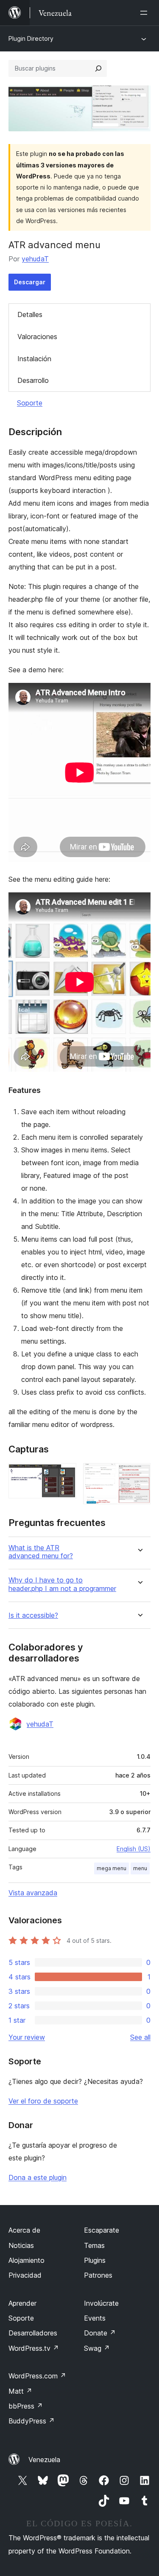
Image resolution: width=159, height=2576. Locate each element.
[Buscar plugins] (98, 68)
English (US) (134, 1849)
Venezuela (44, 2460)
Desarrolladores (33, 2333)
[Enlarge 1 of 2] (65, 1475)
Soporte (30, 403)
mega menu (112, 1868)
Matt (20, 2391)
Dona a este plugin (38, 2177)
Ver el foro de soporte (43, 2101)
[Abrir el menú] (145, 13)
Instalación (34, 359)
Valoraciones (37, 337)
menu (140, 1868)
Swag (97, 2348)
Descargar (30, 282)
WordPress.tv (34, 2348)
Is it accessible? (33, 1615)
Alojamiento (26, 2260)
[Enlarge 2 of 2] (139, 1475)
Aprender (22, 2303)
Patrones (98, 2275)
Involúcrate (101, 2303)
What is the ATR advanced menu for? (41, 1552)
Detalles (30, 314)
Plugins (95, 2260)
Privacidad (25, 2275)
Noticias (21, 2245)
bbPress (26, 2406)
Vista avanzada (33, 1893)
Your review (27, 2037)
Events (95, 2318)
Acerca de (24, 2230)
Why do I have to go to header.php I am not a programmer (62, 1584)
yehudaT (35, 259)
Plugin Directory (31, 38)
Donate (100, 2333)
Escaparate (102, 2230)
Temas (94, 2245)
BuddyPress (32, 2421)
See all (140, 2037)
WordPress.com (37, 2376)
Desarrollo (33, 380)
